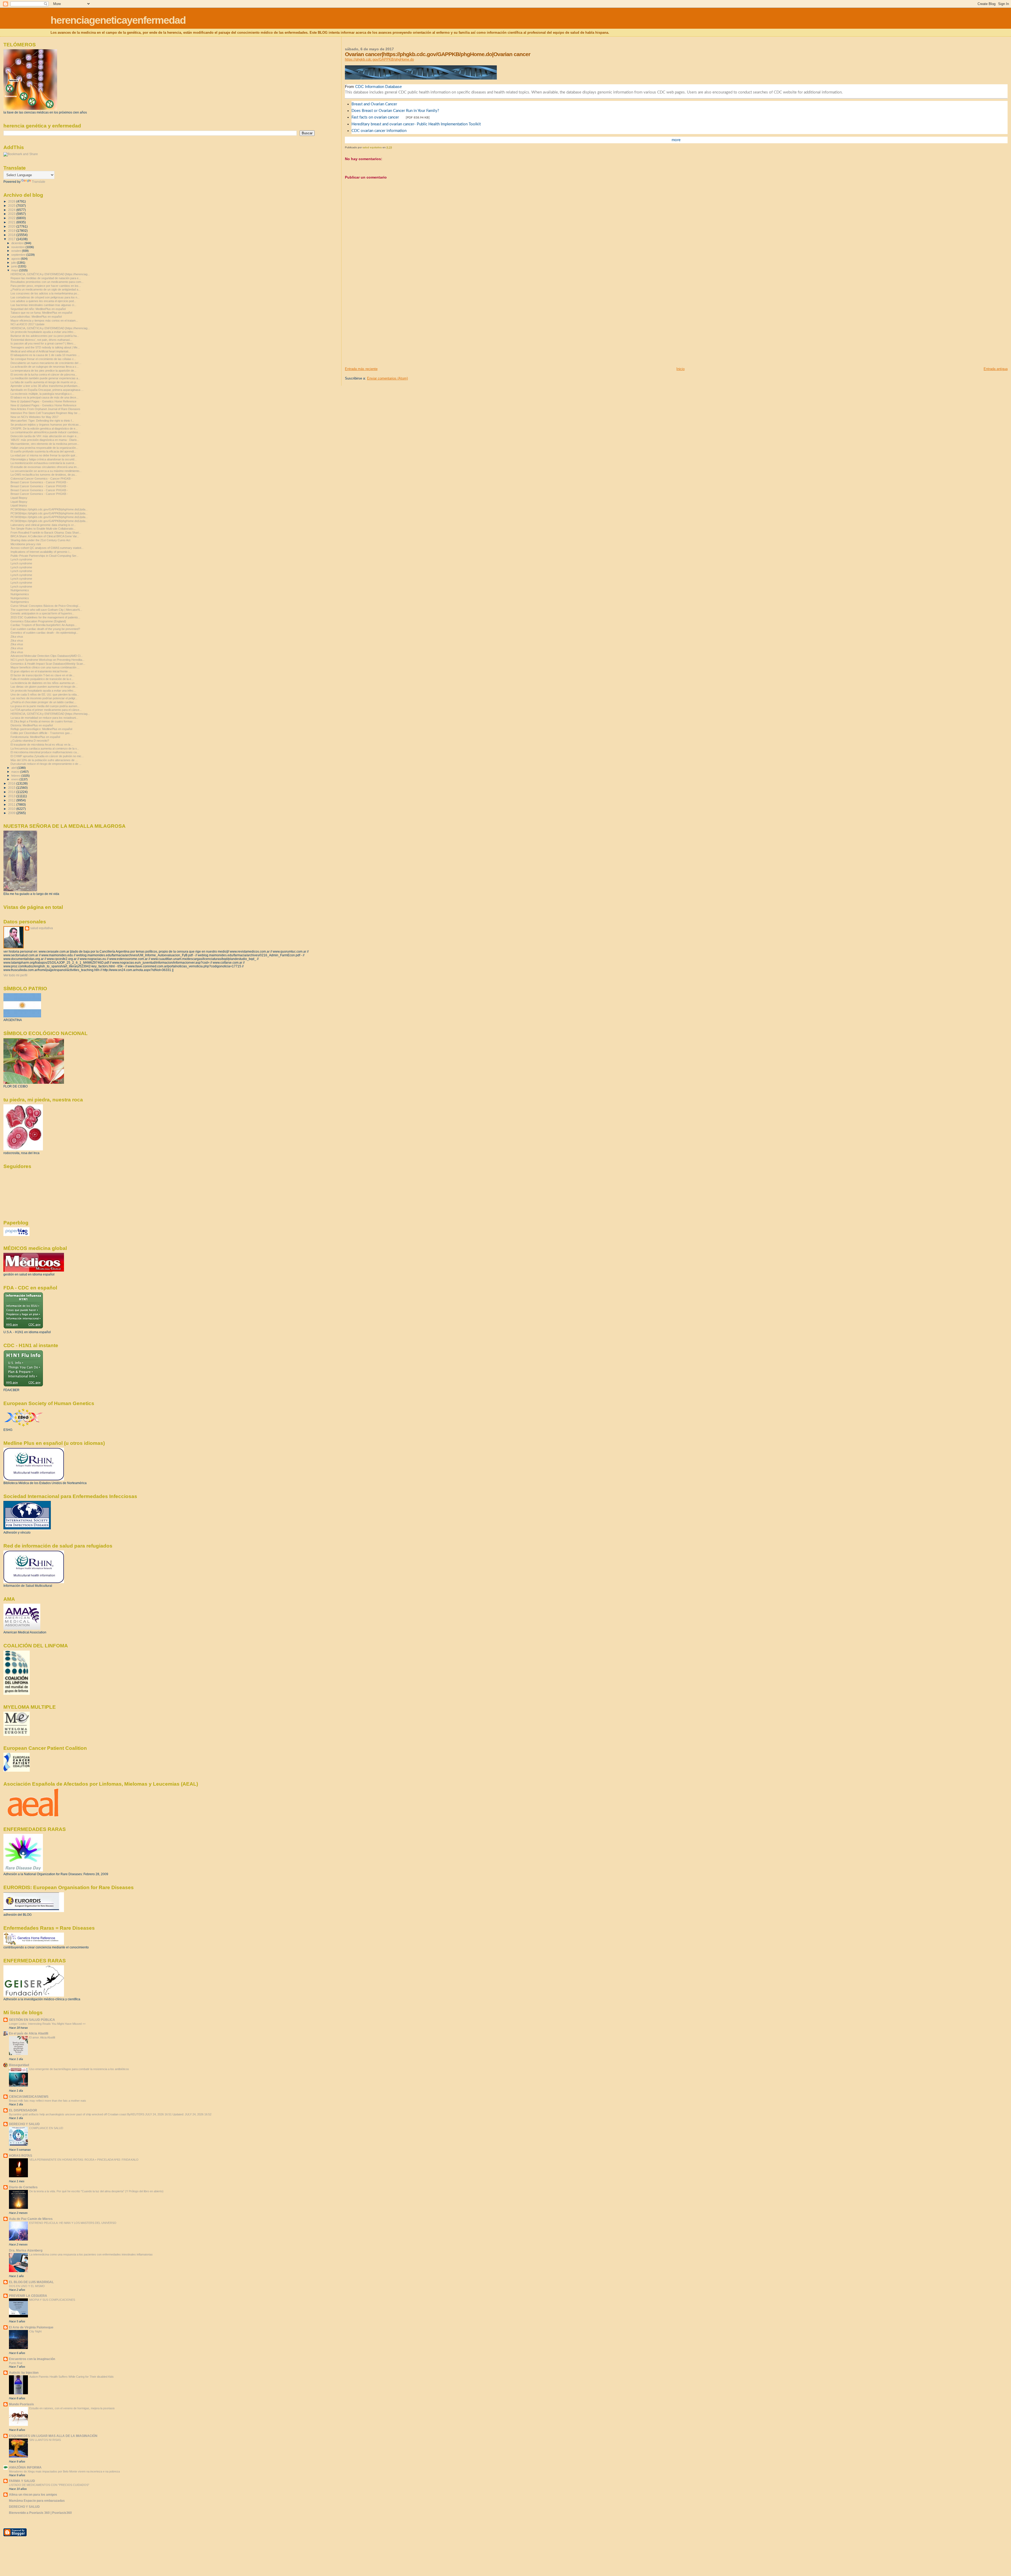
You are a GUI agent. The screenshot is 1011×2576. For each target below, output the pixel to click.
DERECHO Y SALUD (24, 2124)
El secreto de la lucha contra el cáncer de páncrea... (44, 375)
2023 (12, 214)
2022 (12, 218)
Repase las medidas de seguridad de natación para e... (46, 278)
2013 (12, 796)
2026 (12, 201)
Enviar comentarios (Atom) (387, 378)
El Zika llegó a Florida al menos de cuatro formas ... (43, 721)
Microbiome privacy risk (26, 544)
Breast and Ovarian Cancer (374, 104)
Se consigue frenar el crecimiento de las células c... (43, 359)
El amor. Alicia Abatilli (42, 2037)
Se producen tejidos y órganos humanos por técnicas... (46, 425)
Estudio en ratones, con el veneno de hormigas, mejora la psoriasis (72, 2408)
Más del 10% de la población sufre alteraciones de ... (44, 760)
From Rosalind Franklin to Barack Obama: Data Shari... (46, 533)
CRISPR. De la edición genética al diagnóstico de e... (44, 428)
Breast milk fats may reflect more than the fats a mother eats (48, 2101)
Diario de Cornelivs (23, 2187)
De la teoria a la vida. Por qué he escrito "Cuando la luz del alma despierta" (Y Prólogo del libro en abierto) (96, 2191)
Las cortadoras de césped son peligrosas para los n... (45, 297)
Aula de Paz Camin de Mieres (31, 2219)
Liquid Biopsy (19, 498)
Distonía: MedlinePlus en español (32, 725)
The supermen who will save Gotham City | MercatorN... (46, 610)
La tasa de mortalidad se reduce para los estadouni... (44, 718)
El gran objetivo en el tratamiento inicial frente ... (41, 671)
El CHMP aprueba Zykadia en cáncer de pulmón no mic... (47, 756)
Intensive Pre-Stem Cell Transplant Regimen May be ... (46, 413)
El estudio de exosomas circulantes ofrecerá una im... (45, 467)
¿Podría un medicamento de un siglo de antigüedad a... (46, 289)
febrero (16, 776)
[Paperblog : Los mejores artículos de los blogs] (16, 1235)
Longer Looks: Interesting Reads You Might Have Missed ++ (47, 2024)
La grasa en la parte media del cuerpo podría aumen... (45, 706)
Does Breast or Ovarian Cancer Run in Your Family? (395, 111)
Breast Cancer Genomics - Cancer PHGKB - (39, 482)
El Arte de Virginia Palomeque (31, 2327)
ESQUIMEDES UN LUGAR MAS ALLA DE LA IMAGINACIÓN (53, 2436)
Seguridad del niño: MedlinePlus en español (38, 309)
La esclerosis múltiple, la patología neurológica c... (42, 394)
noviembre (18, 247)
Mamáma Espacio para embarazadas (37, 2501)
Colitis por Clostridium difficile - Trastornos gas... (41, 733)
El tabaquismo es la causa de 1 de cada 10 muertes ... (45, 355)
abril (14, 768)
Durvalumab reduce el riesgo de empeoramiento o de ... (46, 764)
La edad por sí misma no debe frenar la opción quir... (44, 455)
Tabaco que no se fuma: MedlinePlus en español (41, 313)
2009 (12, 813)
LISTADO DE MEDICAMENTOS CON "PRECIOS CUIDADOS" (49, 2485)
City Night (35, 2331)
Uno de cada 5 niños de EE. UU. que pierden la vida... (45, 695)
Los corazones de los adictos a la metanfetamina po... (45, 293)
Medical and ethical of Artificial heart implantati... (41, 351)
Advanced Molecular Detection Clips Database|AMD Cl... (47, 656)
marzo (16, 772)
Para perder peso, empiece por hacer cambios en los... (46, 286)
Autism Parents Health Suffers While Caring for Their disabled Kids (71, 2377)
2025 (12, 206)
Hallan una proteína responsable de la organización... (44, 448)
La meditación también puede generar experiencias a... (45, 378)
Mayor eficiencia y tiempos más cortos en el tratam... (44, 321)
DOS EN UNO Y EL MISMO (27, 2286)
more (676, 140)
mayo (15, 270)
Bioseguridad (19, 2065)
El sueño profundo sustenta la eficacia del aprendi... (43, 451)
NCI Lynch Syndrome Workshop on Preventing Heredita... (48, 660)
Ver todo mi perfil (15, 975)
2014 (12, 792)
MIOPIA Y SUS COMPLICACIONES (52, 2300)
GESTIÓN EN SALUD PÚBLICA (32, 2020)
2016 (12, 783)
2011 (12, 804)
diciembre (18, 243)
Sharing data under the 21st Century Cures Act (40, 540)
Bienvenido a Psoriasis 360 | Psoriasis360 (40, 2513)
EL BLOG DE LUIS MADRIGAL (31, 2282)
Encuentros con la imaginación (32, 2359)
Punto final (16, 2363)
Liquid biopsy (19, 505)
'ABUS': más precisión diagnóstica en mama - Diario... (45, 440)
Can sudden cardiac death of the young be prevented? (45, 629)
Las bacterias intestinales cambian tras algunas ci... (43, 305)
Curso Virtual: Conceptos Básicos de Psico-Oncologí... (46, 606)
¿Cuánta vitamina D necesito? (30, 741)
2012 (12, 800)
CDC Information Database (378, 87)
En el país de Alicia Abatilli (29, 2033)
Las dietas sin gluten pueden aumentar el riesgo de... (44, 687)
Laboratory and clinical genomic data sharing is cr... (43, 525)
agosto (16, 259)
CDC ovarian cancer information (379, 131)
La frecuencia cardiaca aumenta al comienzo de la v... (45, 748)
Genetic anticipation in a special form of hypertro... (42, 613)
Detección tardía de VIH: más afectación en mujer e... (45, 436)
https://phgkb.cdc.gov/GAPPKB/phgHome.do (379, 59)
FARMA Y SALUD (22, 2481)
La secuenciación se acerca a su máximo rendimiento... (46, 471)
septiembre (19, 255)
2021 (12, 222)
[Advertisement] (384, 330)
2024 (12, 210)
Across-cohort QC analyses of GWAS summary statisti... (47, 548)
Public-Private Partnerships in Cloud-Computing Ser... (44, 556)
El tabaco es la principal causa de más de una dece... (44, 397)
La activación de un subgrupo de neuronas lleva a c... (45, 367)
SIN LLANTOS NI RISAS (45, 2440)
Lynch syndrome (21, 559)
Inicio (680, 369)
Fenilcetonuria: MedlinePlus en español (35, 737)
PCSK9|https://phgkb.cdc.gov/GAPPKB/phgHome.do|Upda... (49, 509)
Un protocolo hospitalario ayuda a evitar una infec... (43, 332)
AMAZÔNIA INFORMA (25, 2467)
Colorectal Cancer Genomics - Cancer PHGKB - (41, 479)
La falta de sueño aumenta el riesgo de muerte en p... (44, 382)
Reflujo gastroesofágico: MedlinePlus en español (41, 729)
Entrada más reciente (361, 369)
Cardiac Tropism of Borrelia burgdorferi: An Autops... (44, 625)
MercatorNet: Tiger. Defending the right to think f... (42, 421)
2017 (12, 239)
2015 (12, 788)
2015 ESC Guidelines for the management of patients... (45, 617)
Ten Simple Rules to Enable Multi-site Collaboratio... (43, 529)
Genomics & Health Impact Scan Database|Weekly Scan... (48, 664)
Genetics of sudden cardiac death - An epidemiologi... (44, 633)
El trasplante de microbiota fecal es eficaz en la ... (42, 745)
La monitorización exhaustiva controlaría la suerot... (43, 463)
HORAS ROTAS (21, 2156)
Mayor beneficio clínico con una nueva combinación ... (45, 667)
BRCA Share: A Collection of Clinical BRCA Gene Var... (45, 536)
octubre (17, 251)
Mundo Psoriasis (21, 2404)
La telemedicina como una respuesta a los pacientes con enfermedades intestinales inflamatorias (91, 2254)
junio (15, 266)
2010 (12, 809)
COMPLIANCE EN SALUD (46, 2128)
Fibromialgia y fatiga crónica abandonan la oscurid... (44, 459)
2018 (12, 235)
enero (15, 779)
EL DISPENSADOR (23, 2110)
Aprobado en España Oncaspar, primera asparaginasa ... (47, 390)
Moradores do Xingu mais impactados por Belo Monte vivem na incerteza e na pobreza (64, 2471)
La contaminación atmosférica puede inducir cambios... (46, 432)
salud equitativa (42, 928)
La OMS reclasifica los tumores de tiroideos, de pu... (44, 475)
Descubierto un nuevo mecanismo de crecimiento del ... (46, 363)
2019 (12, 231)
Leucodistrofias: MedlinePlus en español (36, 317)
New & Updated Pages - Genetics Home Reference (43, 401)
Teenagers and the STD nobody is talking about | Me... (45, 347)
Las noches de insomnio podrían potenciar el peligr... (44, 698)
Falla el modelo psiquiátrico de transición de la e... (42, 679)
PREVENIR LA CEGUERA (28, 2296)
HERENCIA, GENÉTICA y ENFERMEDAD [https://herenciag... (50, 274)
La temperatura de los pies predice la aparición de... (43, 371)
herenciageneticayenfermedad (118, 20)
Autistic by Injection (24, 2373)
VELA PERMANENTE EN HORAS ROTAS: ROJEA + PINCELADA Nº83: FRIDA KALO (84, 2160)
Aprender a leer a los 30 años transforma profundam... (45, 386)
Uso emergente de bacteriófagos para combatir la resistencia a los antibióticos (79, 2069)
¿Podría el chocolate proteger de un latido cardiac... (43, 702)
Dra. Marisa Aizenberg (26, 2250)
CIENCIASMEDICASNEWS (29, 2097)
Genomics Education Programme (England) (38, 621)
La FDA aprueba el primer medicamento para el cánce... (46, 710)
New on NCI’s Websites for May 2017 (34, 417)
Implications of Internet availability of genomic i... (41, 552)
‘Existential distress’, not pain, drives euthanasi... (41, 340)
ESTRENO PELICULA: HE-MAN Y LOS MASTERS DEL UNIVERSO (73, 2223)
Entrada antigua (996, 369)
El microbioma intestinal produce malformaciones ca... (45, 752)
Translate (39, 182)
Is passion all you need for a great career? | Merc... (43, 343)
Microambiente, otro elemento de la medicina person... (45, 444)
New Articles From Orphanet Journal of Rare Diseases (45, 409)
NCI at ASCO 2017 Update (28, 324)
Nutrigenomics (20, 590)
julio (14, 263)
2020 (12, 226)
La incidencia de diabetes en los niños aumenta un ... (44, 683)
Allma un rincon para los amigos (33, 2494)
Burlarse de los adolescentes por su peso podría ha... (45, 336)
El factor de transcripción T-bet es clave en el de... (43, 675)
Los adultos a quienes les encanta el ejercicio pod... (43, 301)
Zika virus (17, 637)
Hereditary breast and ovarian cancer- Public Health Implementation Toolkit (416, 124)
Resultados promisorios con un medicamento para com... (47, 282)
